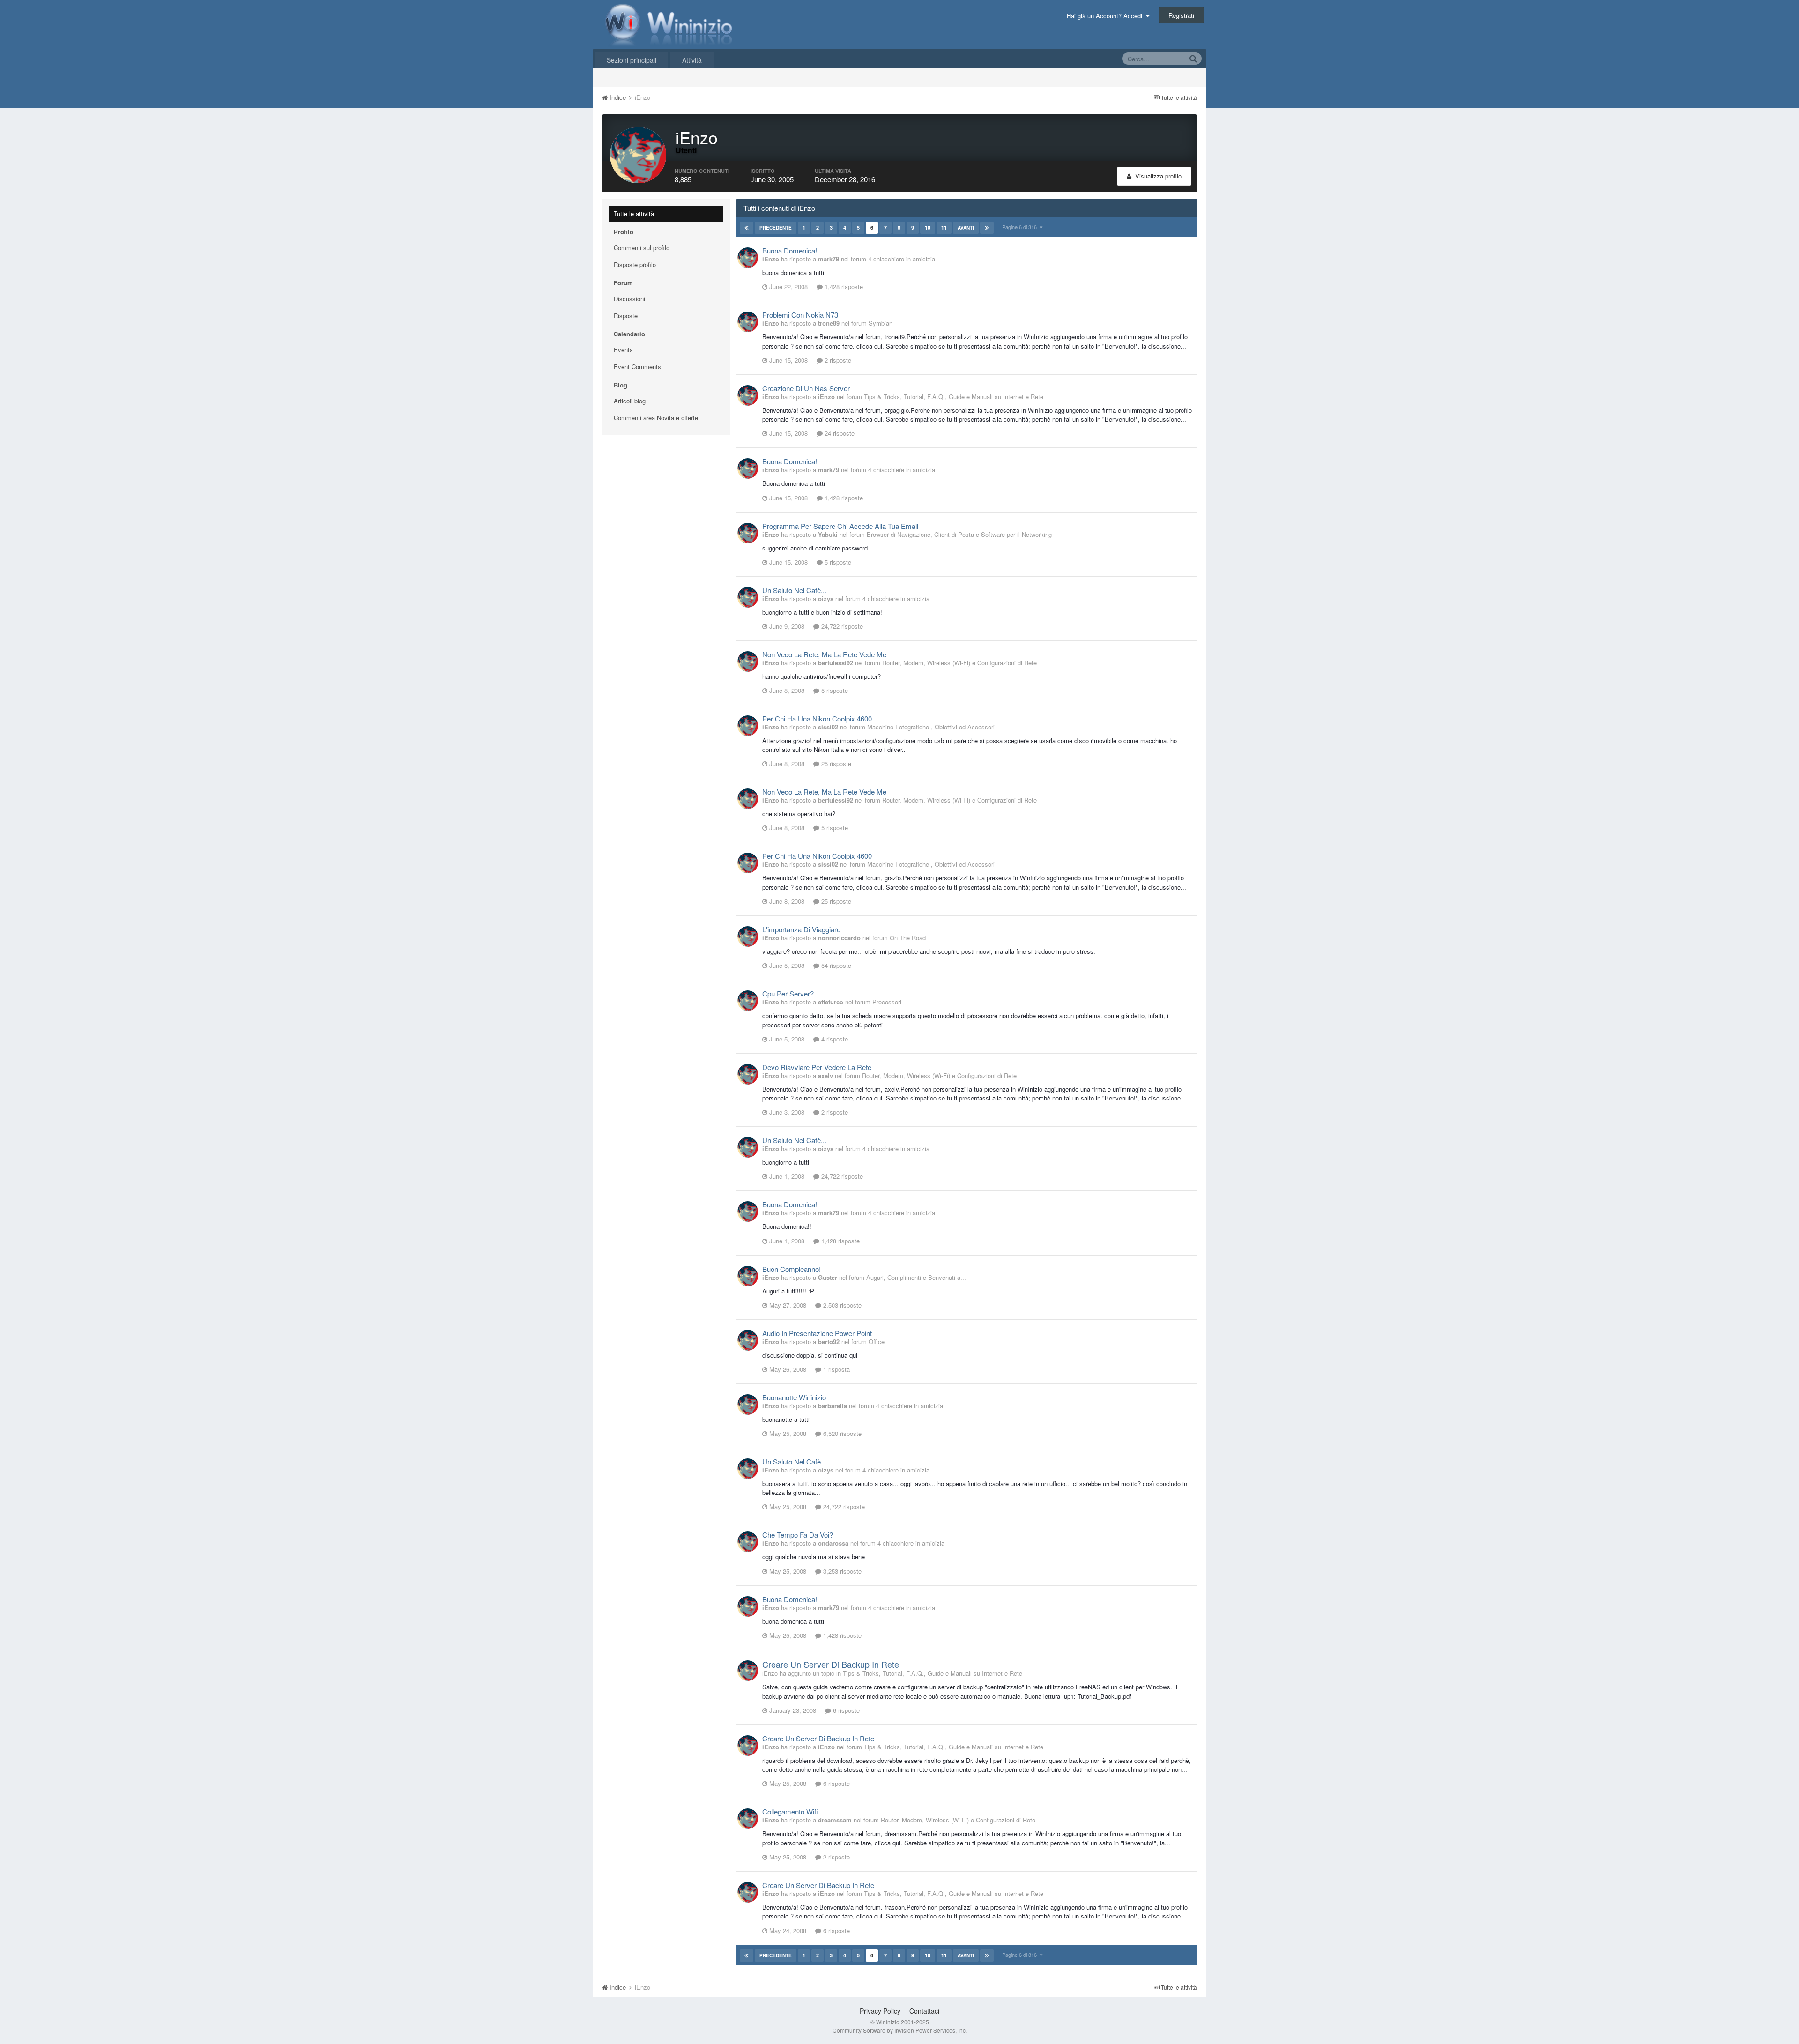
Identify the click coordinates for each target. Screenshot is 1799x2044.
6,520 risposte (841, 1433)
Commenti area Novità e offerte (656, 418)
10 (928, 227)
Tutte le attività (634, 213)
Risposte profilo (635, 264)
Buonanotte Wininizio (794, 1397)
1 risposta (836, 1369)
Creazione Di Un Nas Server (806, 388)
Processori (887, 1002)
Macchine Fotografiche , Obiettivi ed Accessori (931, 727)
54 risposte (835, 965)
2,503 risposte (841, 1305)
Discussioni (629, 299)
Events (623, 350)
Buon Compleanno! (792, 1269)
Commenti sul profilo (642, 248)
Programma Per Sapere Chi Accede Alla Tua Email (840, 526)
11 (944, 227)
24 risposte (839, 433)
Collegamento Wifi (790, 1811)
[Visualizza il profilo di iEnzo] (748, 258)
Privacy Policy (880, 2011)
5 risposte (837, 562)
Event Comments (637, 367)
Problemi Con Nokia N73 (800, 315)
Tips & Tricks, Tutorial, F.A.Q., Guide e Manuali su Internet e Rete (954, 397)
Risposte (626, 316)
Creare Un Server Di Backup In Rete (831, 1664)
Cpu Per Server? (788, 993)
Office (877, 1342)
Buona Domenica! (790, 250)
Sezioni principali (632, 60)
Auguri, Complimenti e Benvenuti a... (916, 1277)
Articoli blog (630, 401)
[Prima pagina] (747, 228)
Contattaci (924, 2011)
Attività (692, 60)
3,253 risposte (841, 1571)
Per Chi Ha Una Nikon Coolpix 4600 (817, 718)
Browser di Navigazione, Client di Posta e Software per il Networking (959, 534)
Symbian (881, 323)
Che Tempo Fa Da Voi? (798, 1535)
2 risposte (837, 360)
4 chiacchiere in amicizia (902, 259)
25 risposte (835, 763)
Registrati (1181, 15)
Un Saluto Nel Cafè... (794, 590)
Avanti (966, 228)
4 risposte (834, 1039)
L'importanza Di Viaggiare (801, 929)
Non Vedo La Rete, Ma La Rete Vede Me (824, 654)
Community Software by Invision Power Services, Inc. (900, 2030)
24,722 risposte (841, 626)
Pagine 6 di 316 (1021, 227)
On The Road (908, 938)
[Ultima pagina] (987, 228)
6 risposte (845, 1710)
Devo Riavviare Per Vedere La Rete (817, 1067)
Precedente (776, 228)
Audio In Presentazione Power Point (817, 1333)
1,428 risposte (843, 286)
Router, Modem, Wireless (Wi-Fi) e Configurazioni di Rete (959, 663)
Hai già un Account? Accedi (1106, 16)
